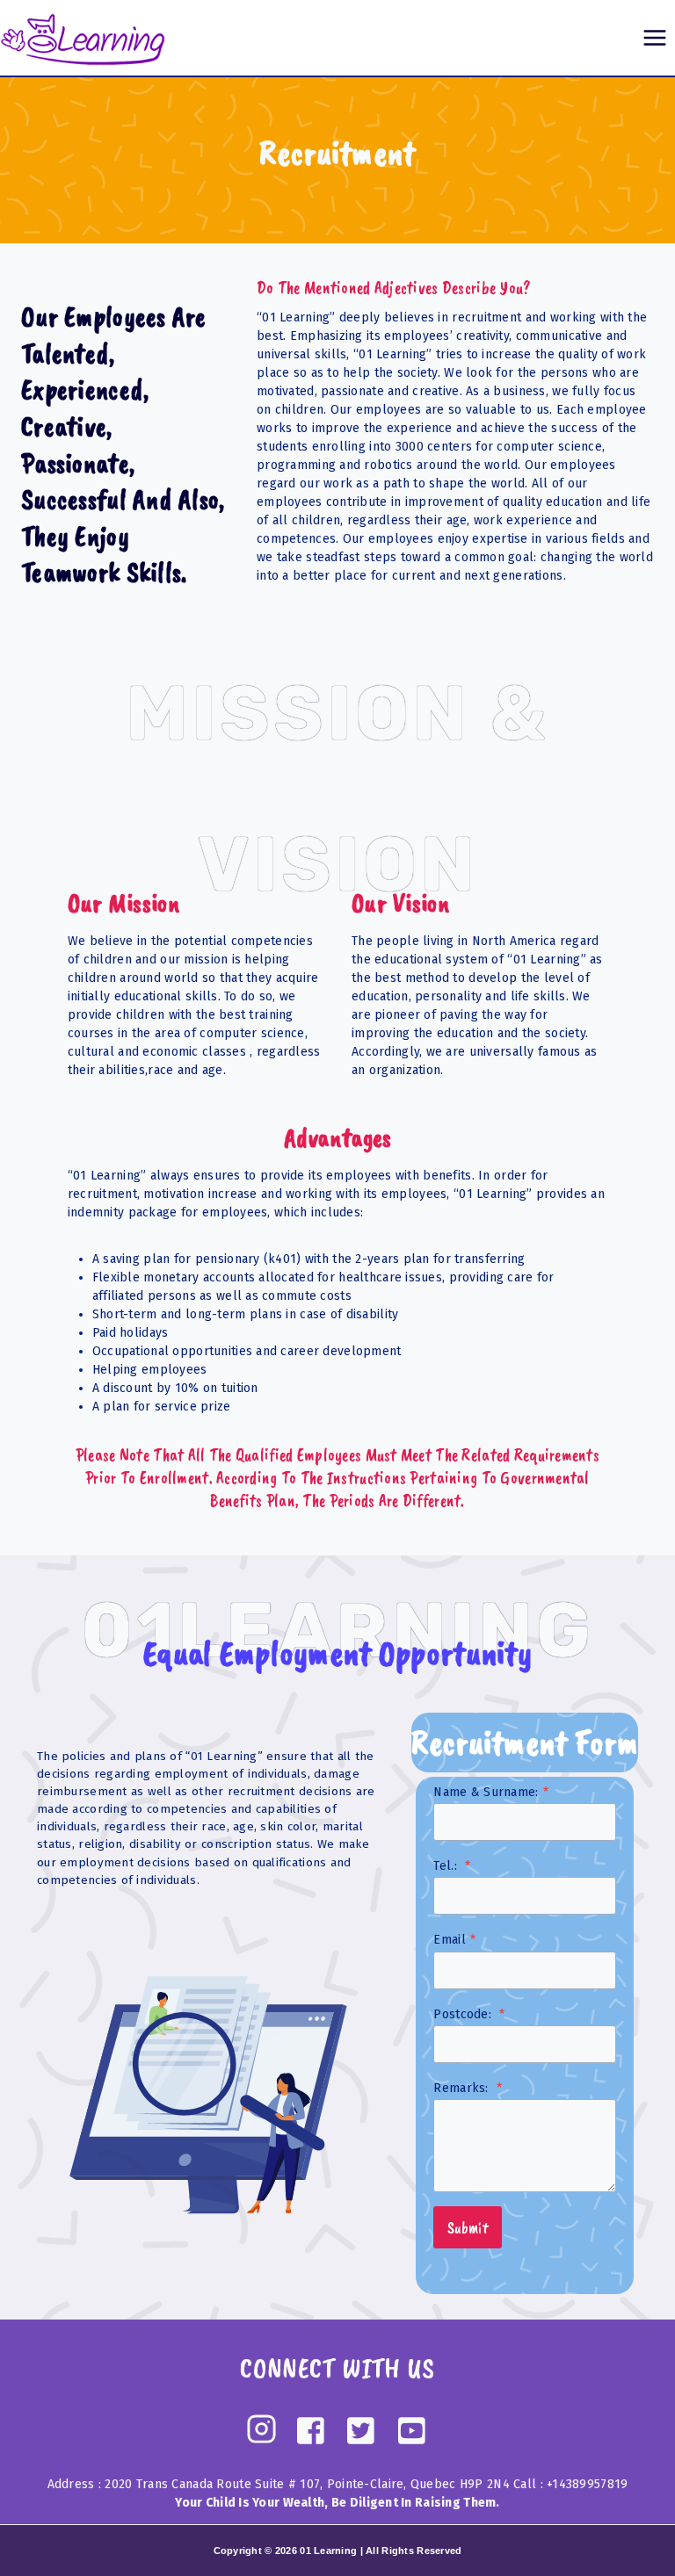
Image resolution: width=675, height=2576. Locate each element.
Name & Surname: (490, 1792)
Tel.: (452, 1866)
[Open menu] (654, 37)
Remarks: (468, 2088)
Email (454, 1940)
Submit (468, 2227)
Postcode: (469, 2014)
